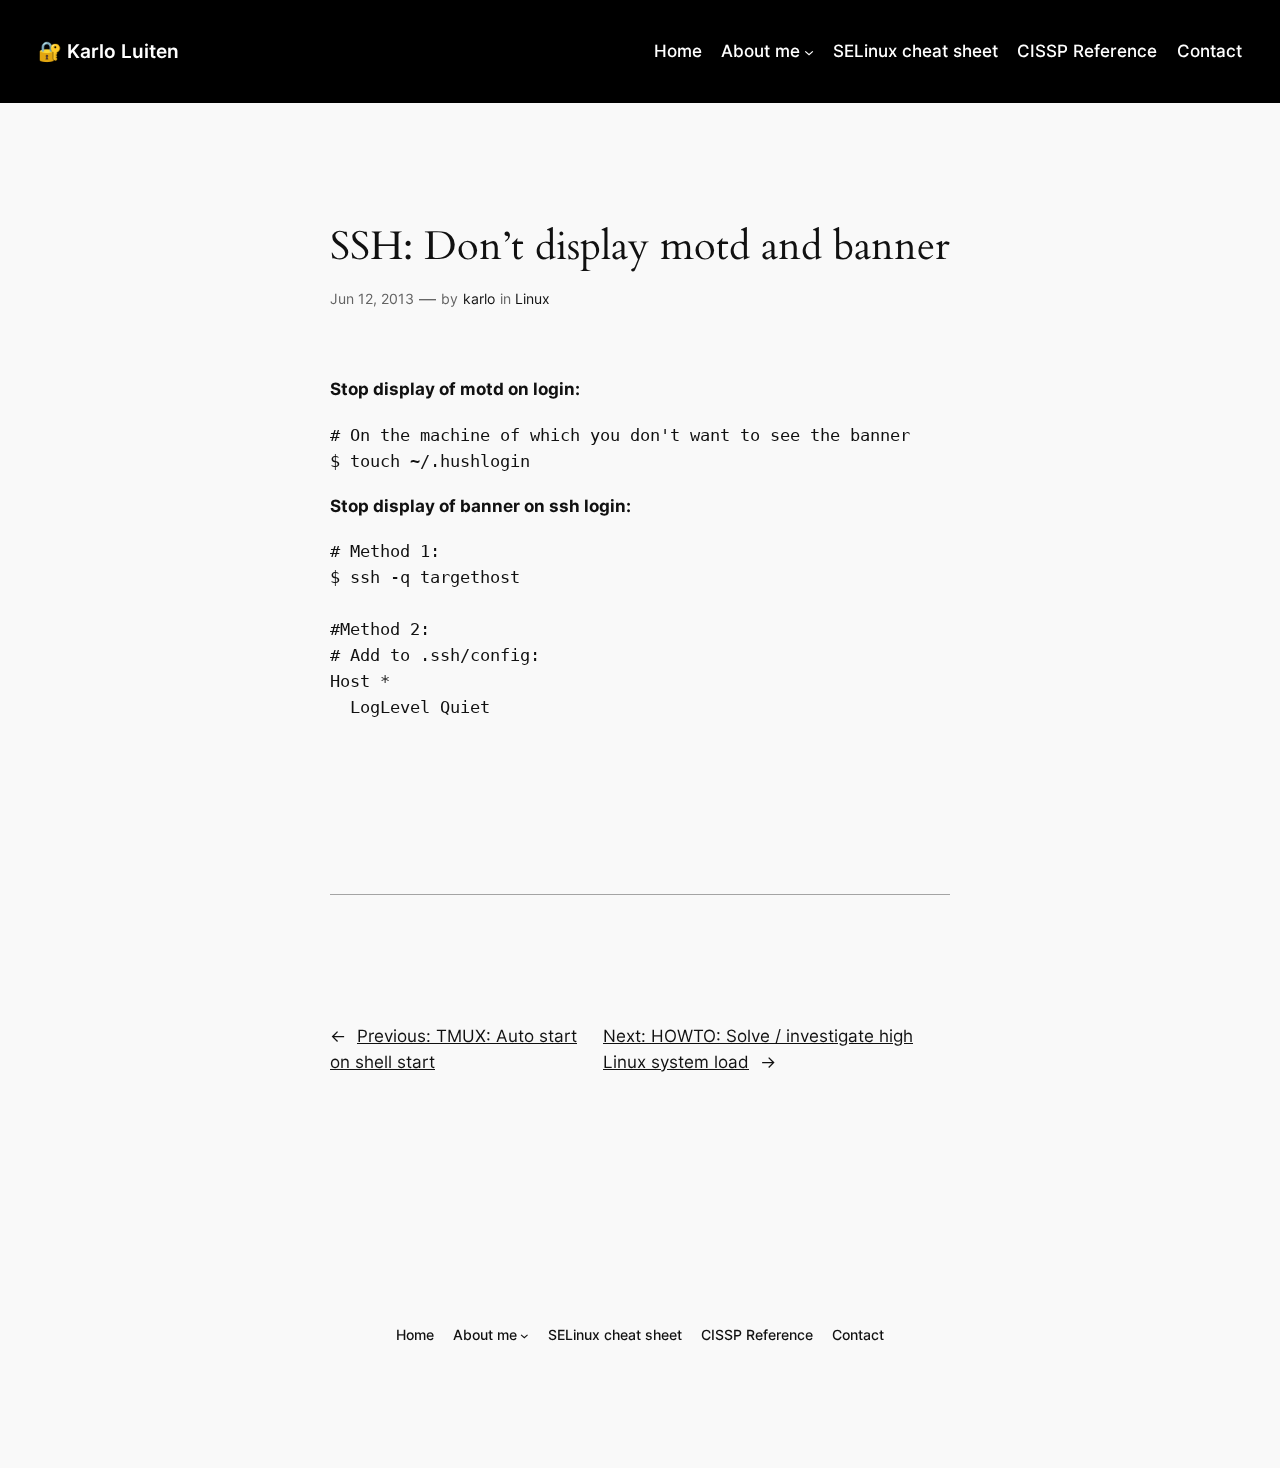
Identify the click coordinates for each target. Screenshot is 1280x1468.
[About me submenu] (809, 51)
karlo (479, 298)
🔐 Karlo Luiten (108, 51)
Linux (532, 298)
